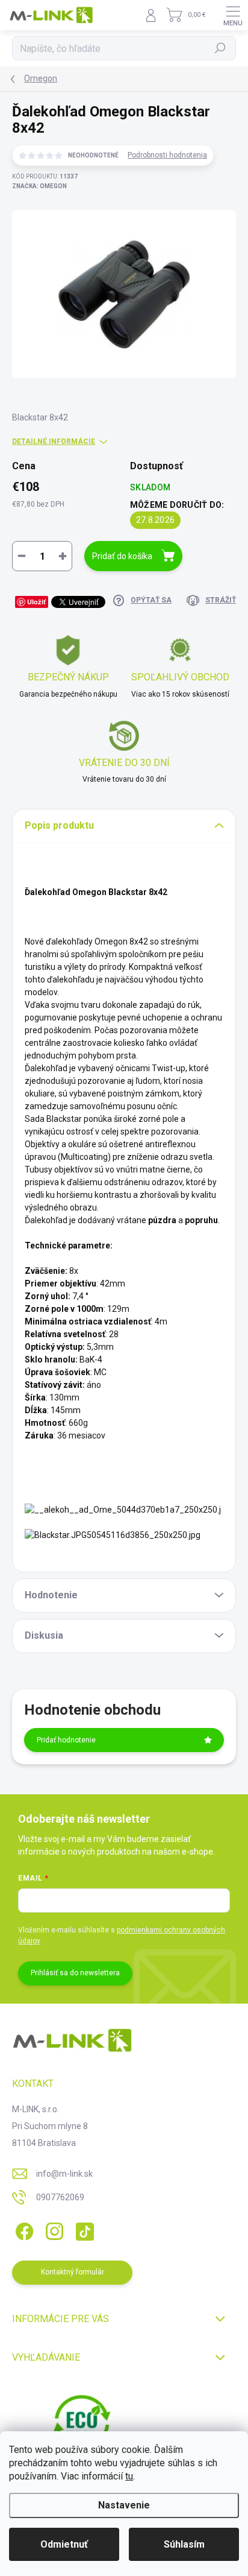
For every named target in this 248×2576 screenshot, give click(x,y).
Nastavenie (124, 2505)
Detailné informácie (54, 441)
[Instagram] (53, 2229)
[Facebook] (23, 2229)
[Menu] (233, 15)
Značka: (39, 186)
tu (129, 2476)
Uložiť (36, 602)
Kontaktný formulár (73, 2272)
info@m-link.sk (64, 2174)
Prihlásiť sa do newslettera (75, 1973)
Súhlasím (184, 2544)
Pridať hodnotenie (66, 1740)
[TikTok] (83, 2229)
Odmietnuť (64, 2544)
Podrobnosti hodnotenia (167, 155)
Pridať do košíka (122, 556)
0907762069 (60, 2197)
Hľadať (221, 48)
